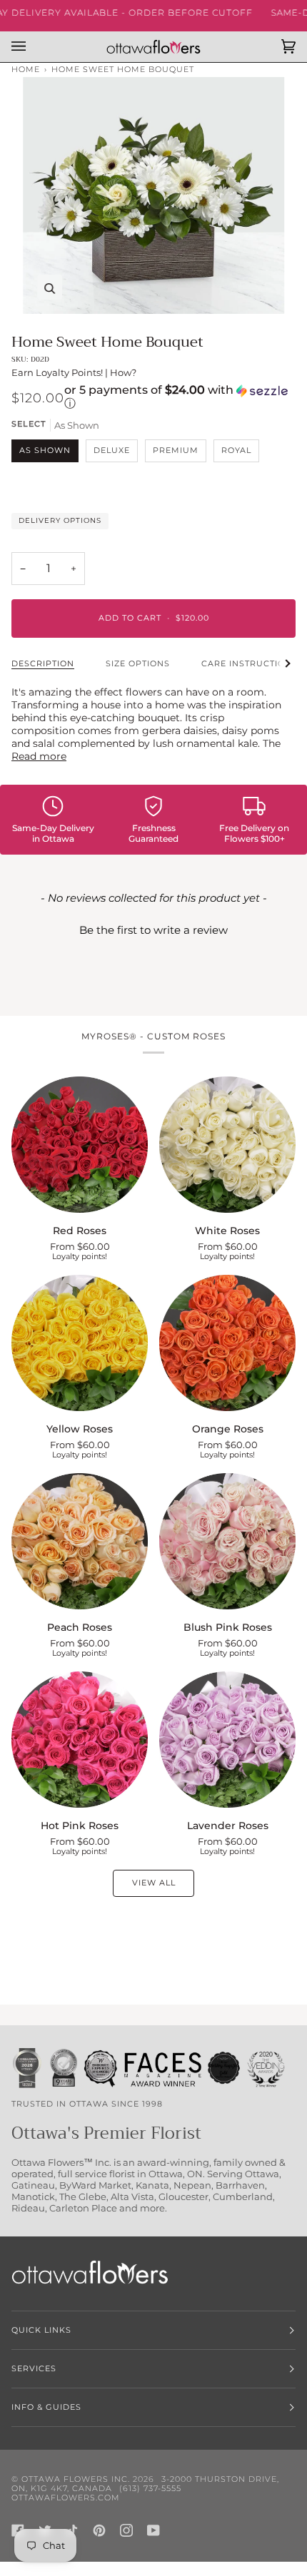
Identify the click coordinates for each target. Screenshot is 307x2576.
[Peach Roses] (80, 1541)
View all (154, 1883)
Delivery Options (60, 520)
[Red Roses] (80, 1145)
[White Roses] (227, 1145)
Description (43, 664)
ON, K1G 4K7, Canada (62, 2489)
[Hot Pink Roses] (80, 1740)
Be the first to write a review (153, 930)
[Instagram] (126, 2530)
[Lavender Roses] (227, 1740)
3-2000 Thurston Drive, (220, 2479)
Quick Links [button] (41, 2330)
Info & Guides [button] (46, 2407)
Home (26, 70)
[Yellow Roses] (80, 1343)
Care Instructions (250, 664)
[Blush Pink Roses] (227, 1541)
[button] (180, 398)
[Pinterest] (99, 2530)
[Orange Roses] (227, 1343)
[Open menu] (33, 47)
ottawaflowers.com (66, 2498)
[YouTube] (153, 2530)
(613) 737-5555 (150, 2489)
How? (123, 372)
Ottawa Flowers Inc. (76, 2479)
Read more (39, 756)
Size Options (138, 664)
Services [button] (34, 2369)
